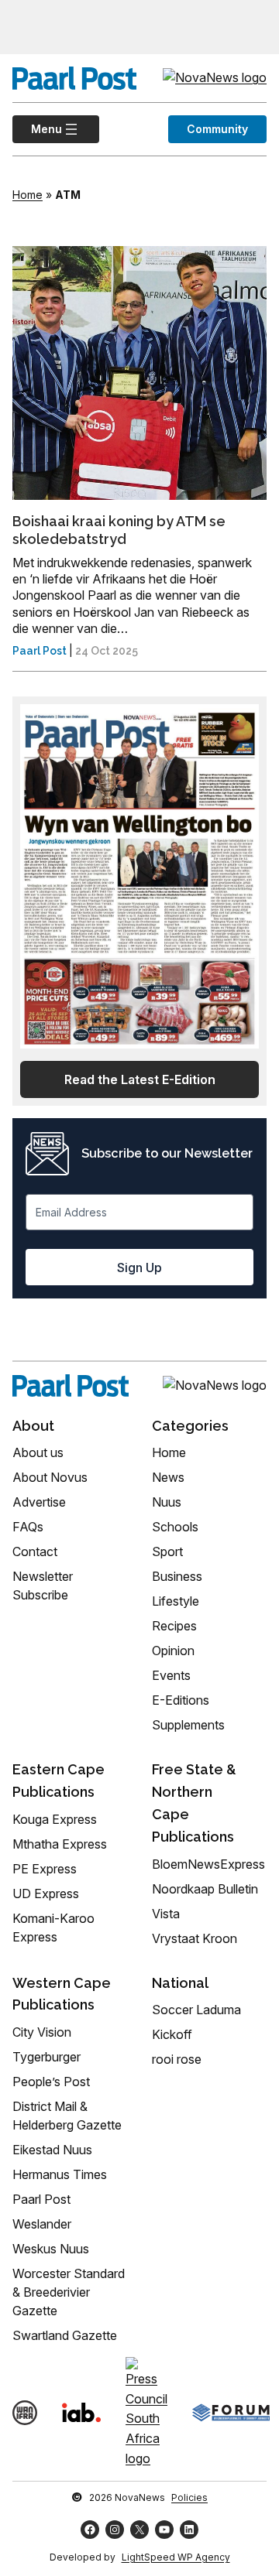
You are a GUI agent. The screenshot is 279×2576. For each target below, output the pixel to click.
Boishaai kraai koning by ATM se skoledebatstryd (119, 530)
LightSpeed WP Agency (176, 2557)
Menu (37, 129)
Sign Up (139, 1267)
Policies (189, 2497)
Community (217, 129)
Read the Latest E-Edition (140, 1079)
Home (28, 195)
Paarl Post (40, 651)
